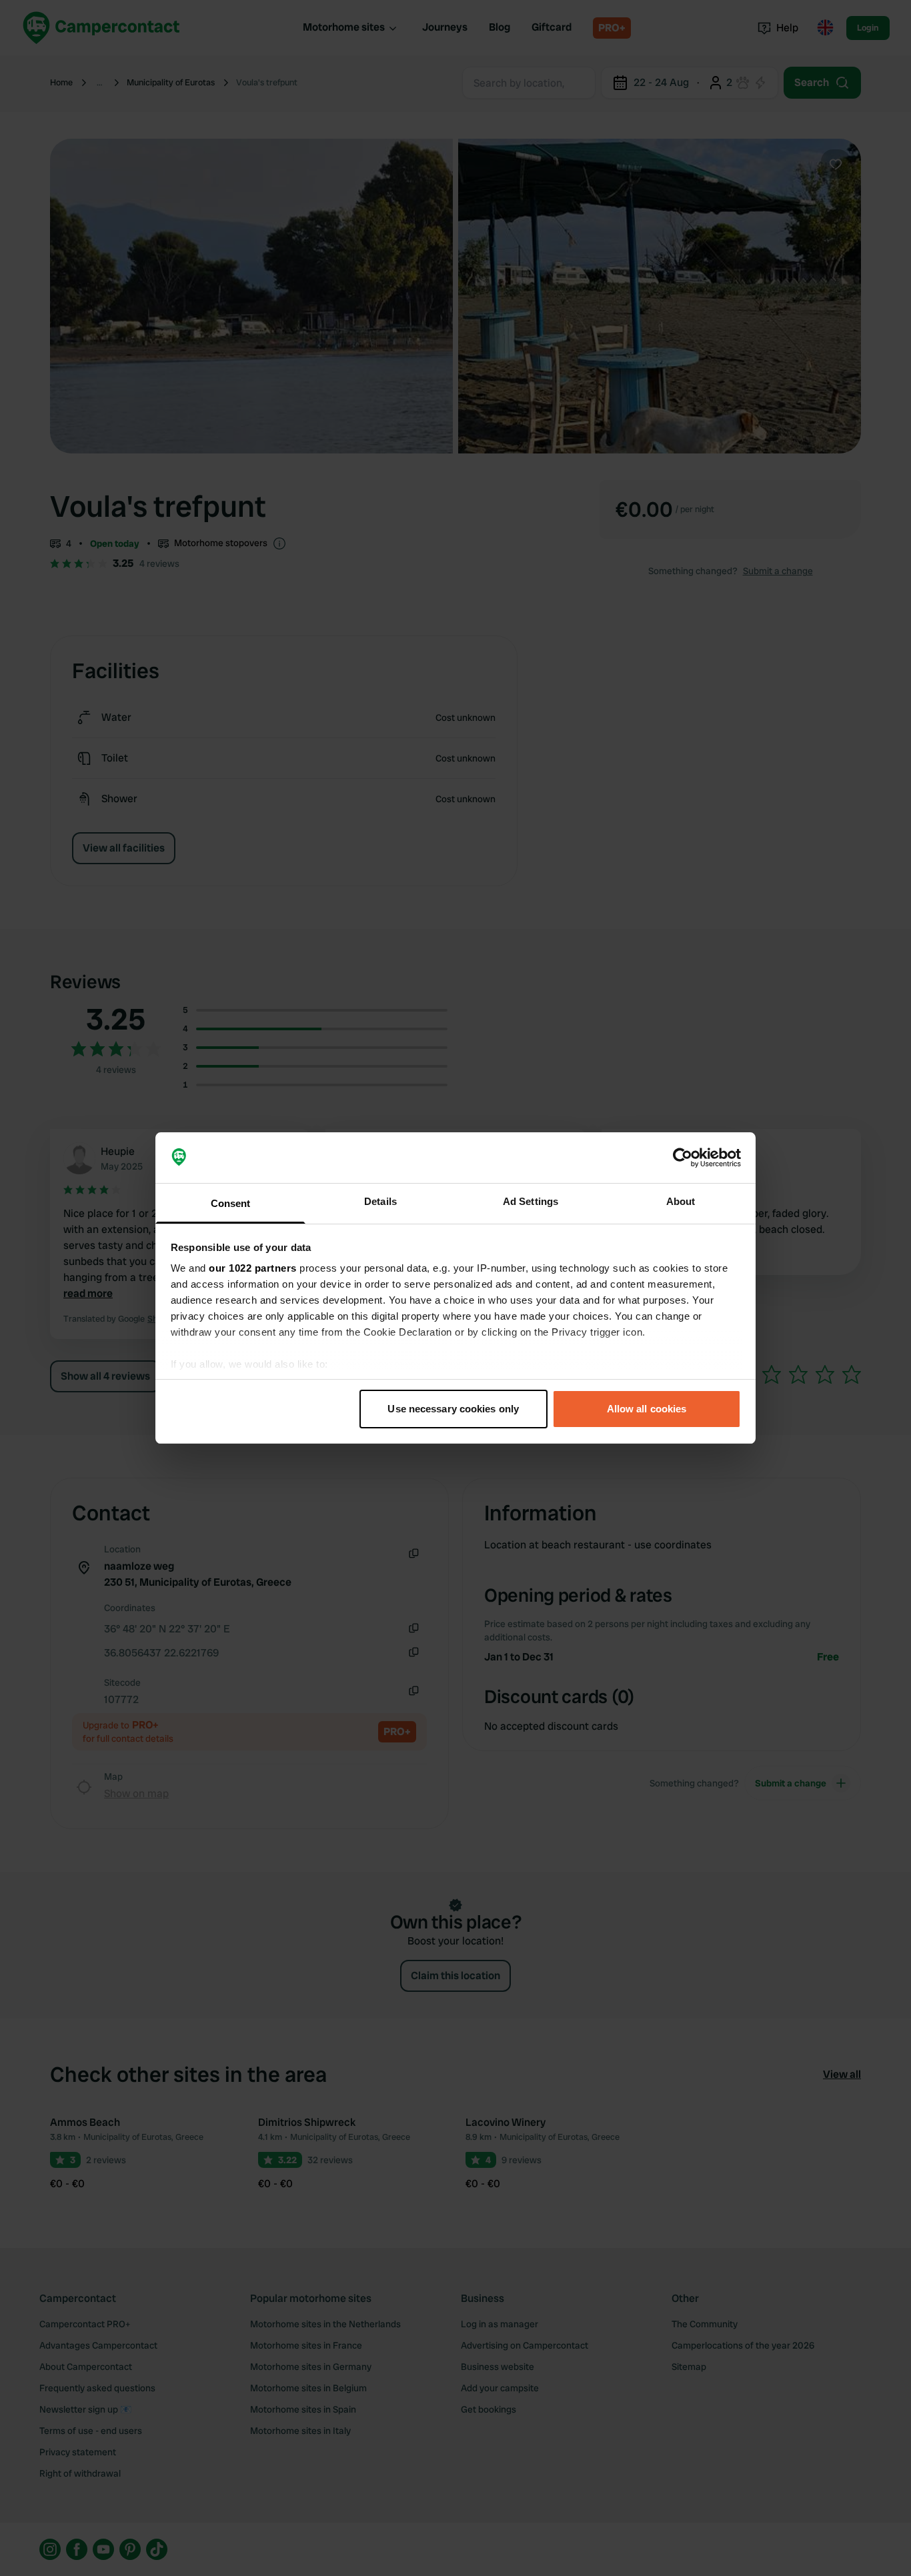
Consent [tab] (231, 1203)
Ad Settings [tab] (531, 1201)
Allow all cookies (647, 1409)
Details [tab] (380, 1201)
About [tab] (681, 1201)
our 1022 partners (253, 1268)
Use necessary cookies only (453, 1409)
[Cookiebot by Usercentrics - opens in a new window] (683, 1158)
